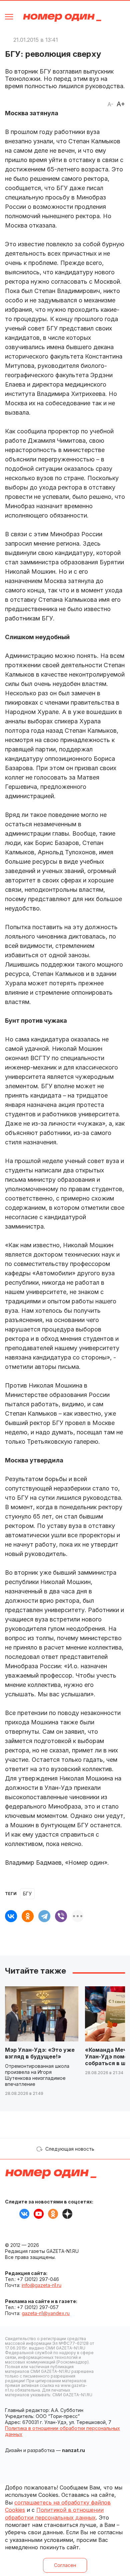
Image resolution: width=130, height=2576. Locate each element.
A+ (121, 104)
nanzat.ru (73, 2450)
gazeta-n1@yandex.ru (46, 2313)
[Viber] (61, 1916)
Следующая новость (70, 2149)
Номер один (62, 18)
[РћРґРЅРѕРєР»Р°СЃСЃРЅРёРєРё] (28, 1916)
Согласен (65, 2565)
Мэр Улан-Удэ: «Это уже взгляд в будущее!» (40, 2053)
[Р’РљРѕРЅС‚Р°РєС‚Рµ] (11, 1916)
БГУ (27, 1894)
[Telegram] (44, 1916)
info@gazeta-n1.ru (41, 2285)
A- (110, 104)
